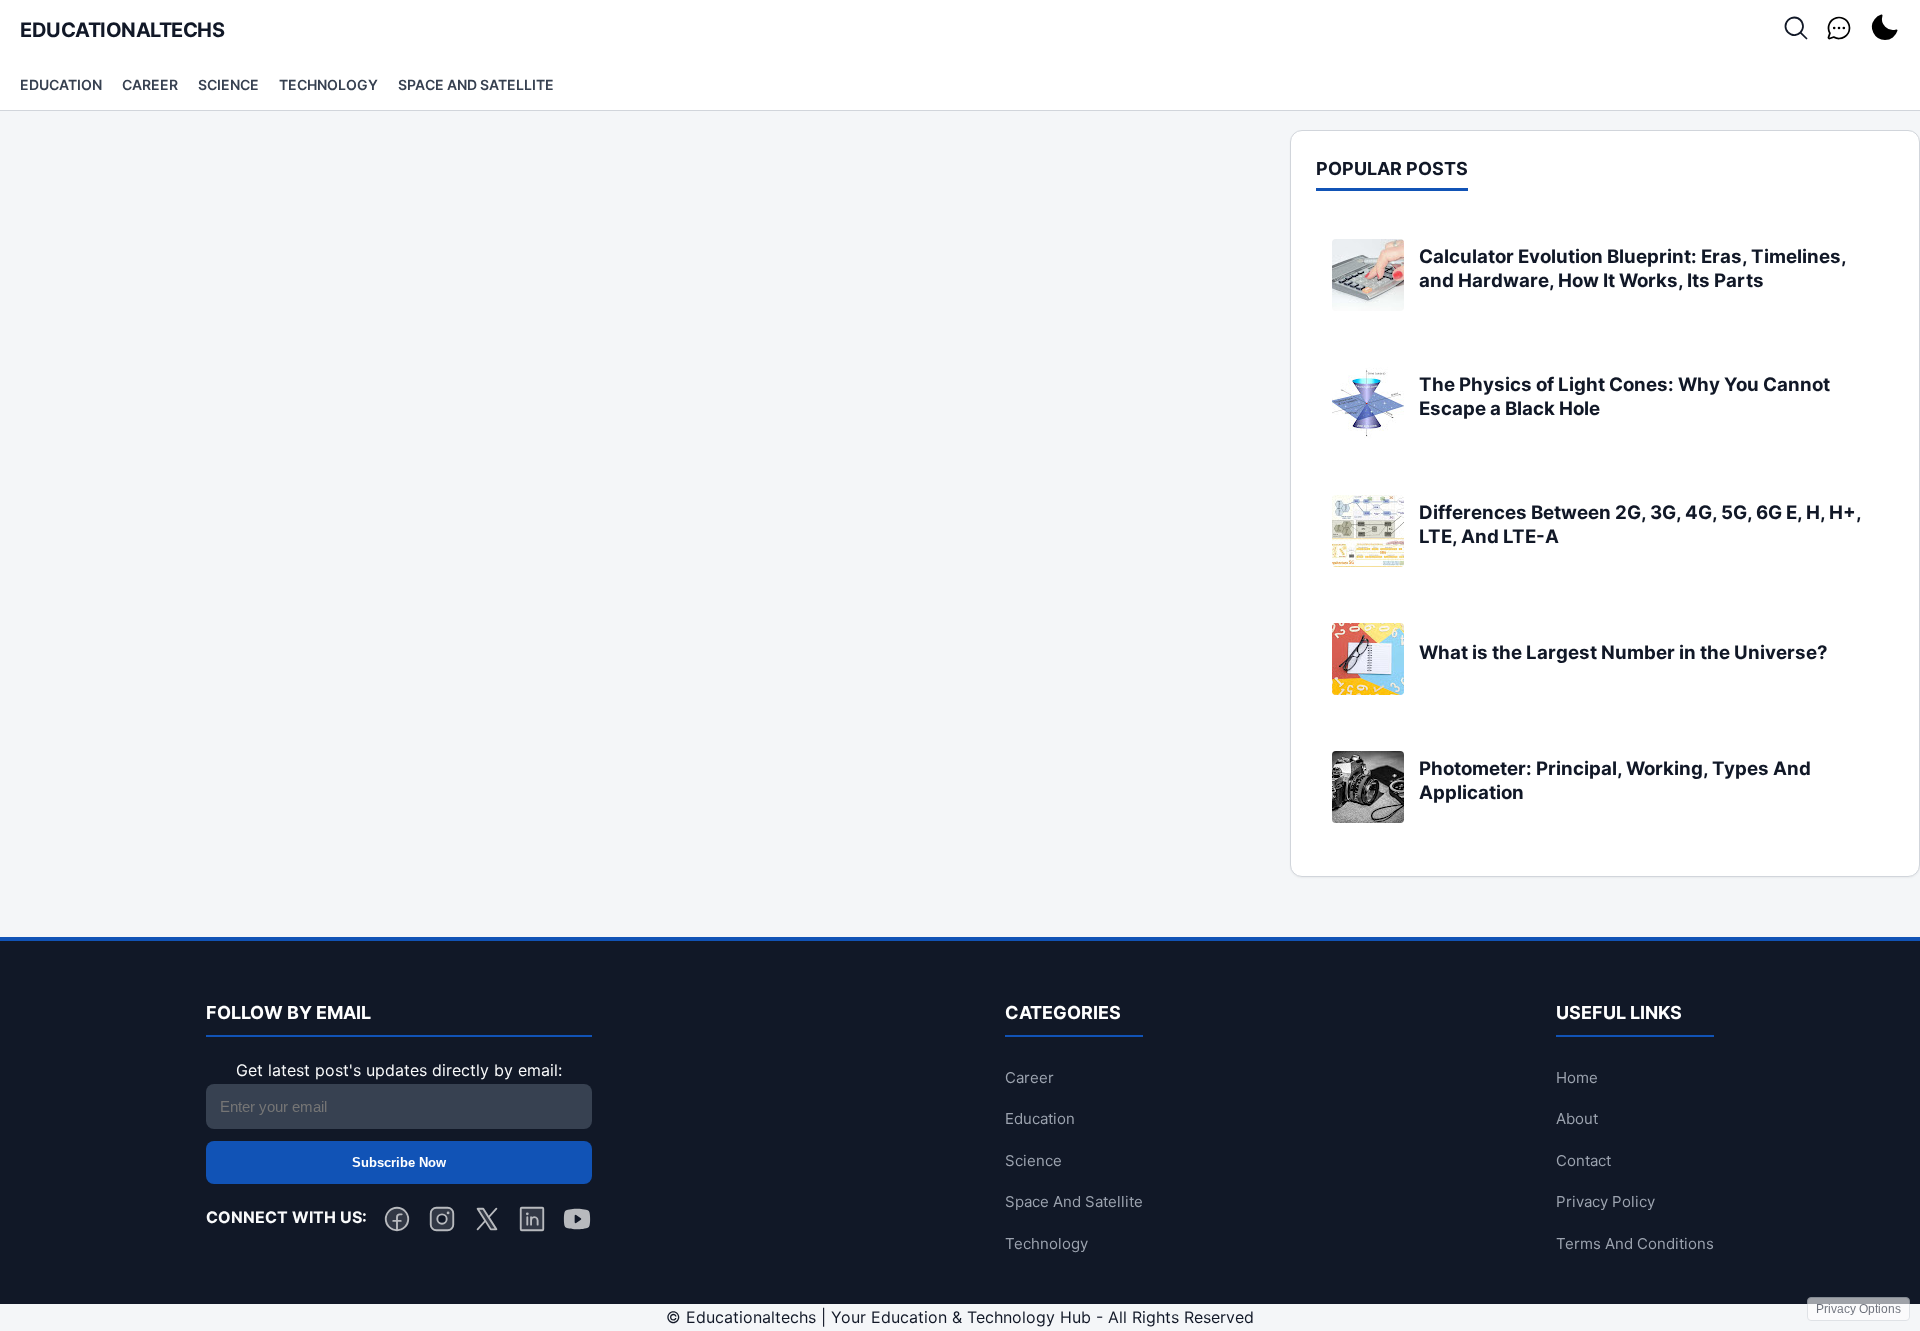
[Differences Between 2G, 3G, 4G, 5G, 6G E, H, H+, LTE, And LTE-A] (1368, 561)
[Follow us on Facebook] (397, 1223)
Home (1577, 1077)
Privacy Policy (1605, 1201)
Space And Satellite (476, 84)
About (1577, 1118)
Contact (1583, 1160)
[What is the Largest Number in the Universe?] (1368, 689)
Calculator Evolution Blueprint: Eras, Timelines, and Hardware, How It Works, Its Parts (1632, 268)
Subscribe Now (399, 1162)
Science (228, 84)
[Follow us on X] (487, 1223)
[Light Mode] (1884, 29)
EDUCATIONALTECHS (122, 30)
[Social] (1839, 29)
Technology (328, 84)
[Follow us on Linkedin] (532, 1223)
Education (61, 84)
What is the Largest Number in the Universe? (1623, 652)
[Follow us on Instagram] (442, 1223)
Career (150, 84)
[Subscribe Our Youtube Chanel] (577, 1223)
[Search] (1796, 29)
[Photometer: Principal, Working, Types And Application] (1368, 817)
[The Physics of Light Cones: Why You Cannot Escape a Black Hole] (1368, 433)
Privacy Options (1858, 1309)
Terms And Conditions (1635, 1243)
